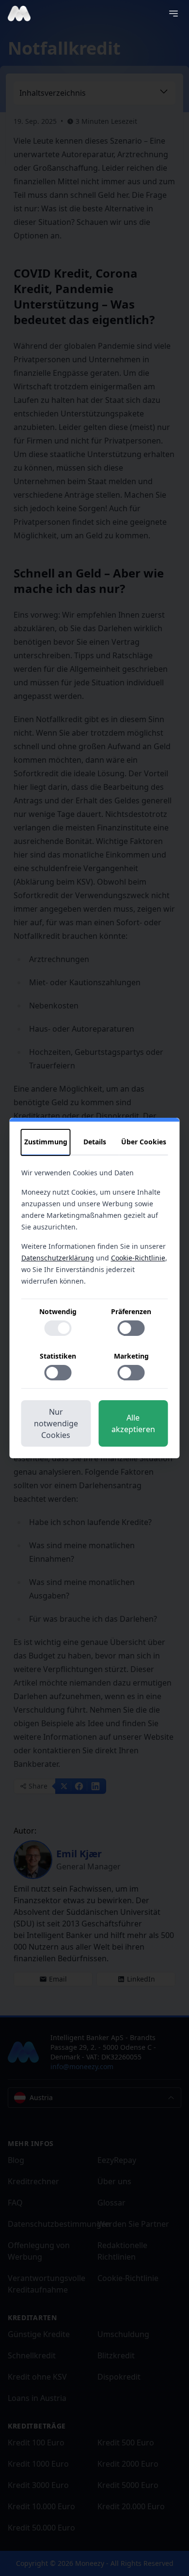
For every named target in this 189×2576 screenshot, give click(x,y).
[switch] (58, 1328)
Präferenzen (131, 1311)
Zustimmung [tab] (46, 1142)
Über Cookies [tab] (144, 1142)
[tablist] (95, 1142)
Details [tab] (95, 1142)
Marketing (131, 1356)
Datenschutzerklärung (58, 1258)
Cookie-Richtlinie (138, 1258)
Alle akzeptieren (133, 1423)
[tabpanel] (95, 1278)
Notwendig (58, 1311)
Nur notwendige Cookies (56, 1423)
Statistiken (58, 1356)
